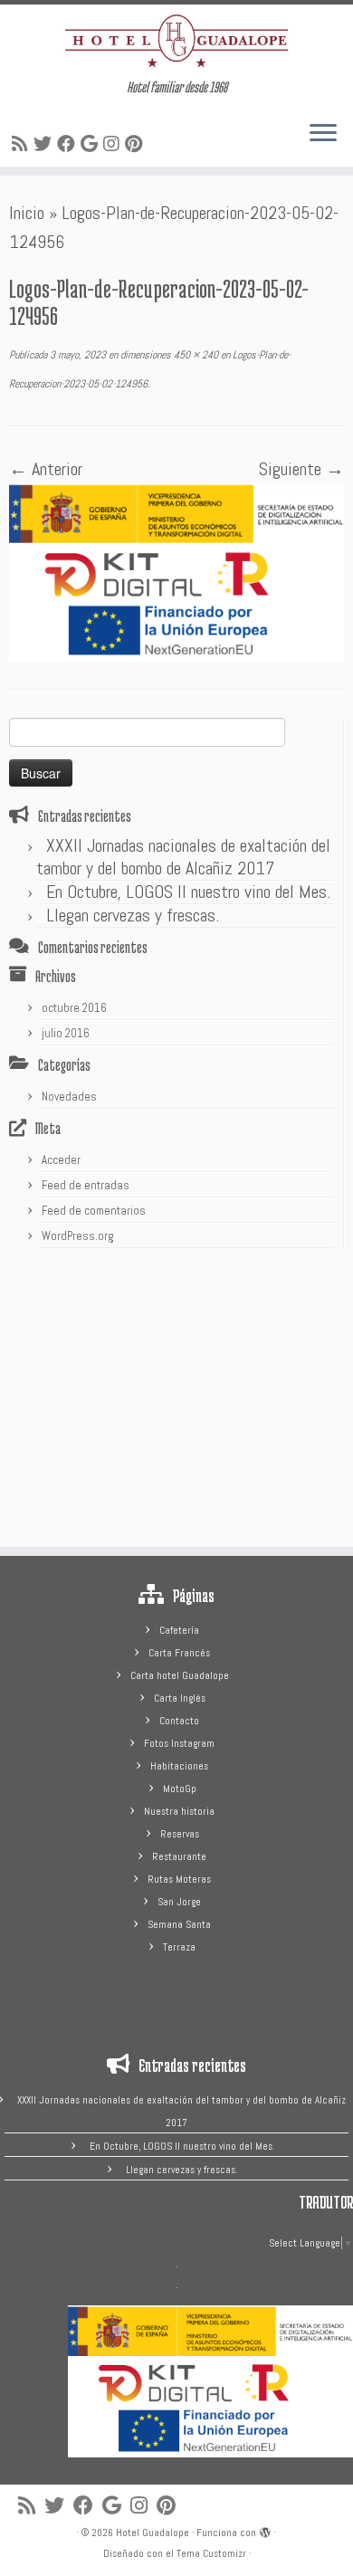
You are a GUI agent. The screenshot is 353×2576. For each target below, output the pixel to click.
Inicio (27, 213)
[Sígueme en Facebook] (69, 144)
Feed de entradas (86, 1185)
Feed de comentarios (94, 1211)
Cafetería (179, 1630)
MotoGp (180, 1789)
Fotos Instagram (179, 1743)
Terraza (179, 1947)
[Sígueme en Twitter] (45, 144)
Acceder (61, 1160)
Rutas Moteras (179, 1879)
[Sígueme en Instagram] (114, 144)
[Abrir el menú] (323, 134)
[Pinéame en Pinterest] (136, 144)
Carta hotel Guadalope (180, 1675)
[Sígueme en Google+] (92, 144)
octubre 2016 (74, 1008)
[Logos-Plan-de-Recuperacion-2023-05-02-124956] (176, 571)
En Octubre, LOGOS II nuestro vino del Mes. (188, 892)
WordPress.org (78, 1236)
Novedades (69, 1097)
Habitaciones (179, 1766)
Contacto (179, 1721)
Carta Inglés (180, 1698)
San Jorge (179, 1902)
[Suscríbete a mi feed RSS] (23, 144)
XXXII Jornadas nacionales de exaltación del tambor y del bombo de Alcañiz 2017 (183, 857)
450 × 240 (195, 355)
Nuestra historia (179, 1811)
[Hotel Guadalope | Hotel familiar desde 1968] (176, 41)
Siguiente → (301, 469)
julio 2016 (66, 1033)
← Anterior (46, 469)
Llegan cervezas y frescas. (133, 915)
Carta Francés (179, 1653)
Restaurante (179, 1856)
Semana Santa (179, 1924)
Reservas (180, 1834)
